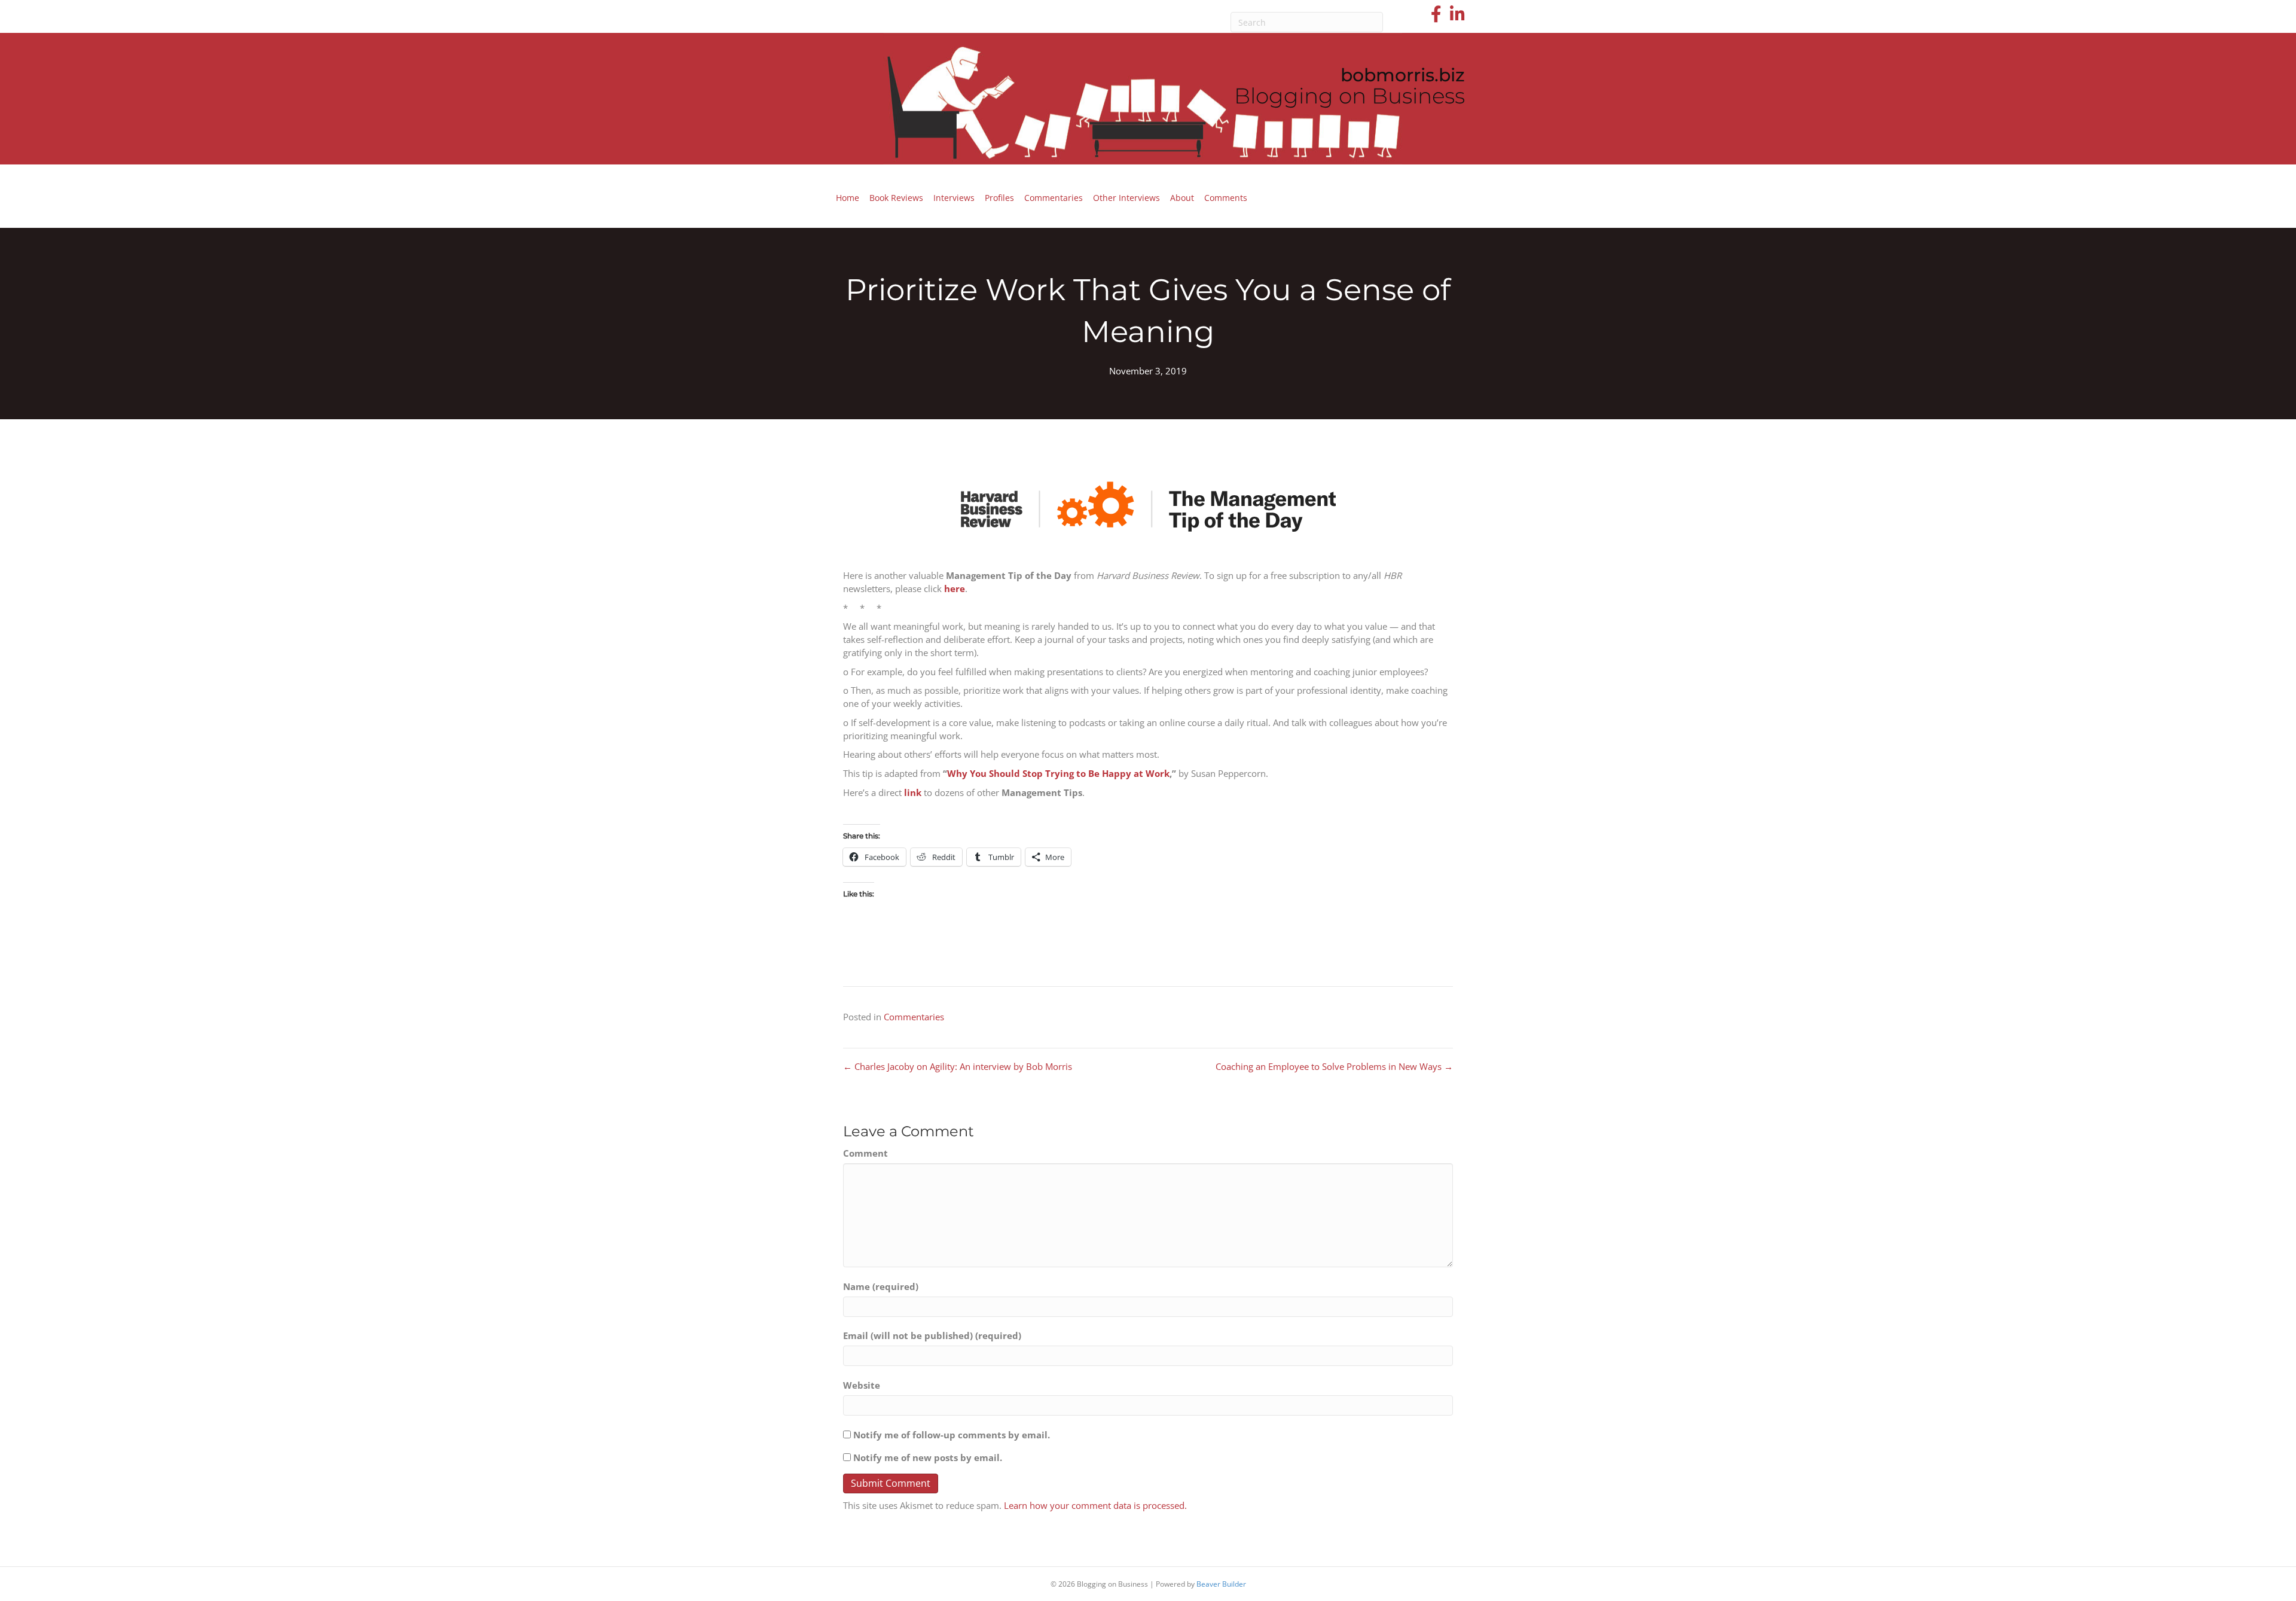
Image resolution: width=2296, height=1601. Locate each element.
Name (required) (881, 1286)
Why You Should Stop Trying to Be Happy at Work (1058, 773)
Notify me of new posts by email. (928, 1457)
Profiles (999, 198)
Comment (865, 1153)
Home (848, 198)
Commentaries (1054, 198)
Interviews (954, 198)
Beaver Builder (1221, 1584)
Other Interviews (1126, 198)
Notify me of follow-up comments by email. (952, 1435)
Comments (1226, 198)
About (1182, 198)
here (955, 588)
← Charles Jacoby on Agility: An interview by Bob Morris (958, 1066)
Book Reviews (896, 198)
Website (862, 1385)
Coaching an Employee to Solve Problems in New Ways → (1334, 1066)
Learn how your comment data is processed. (1095, 1505)
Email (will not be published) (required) (932, 1335)
